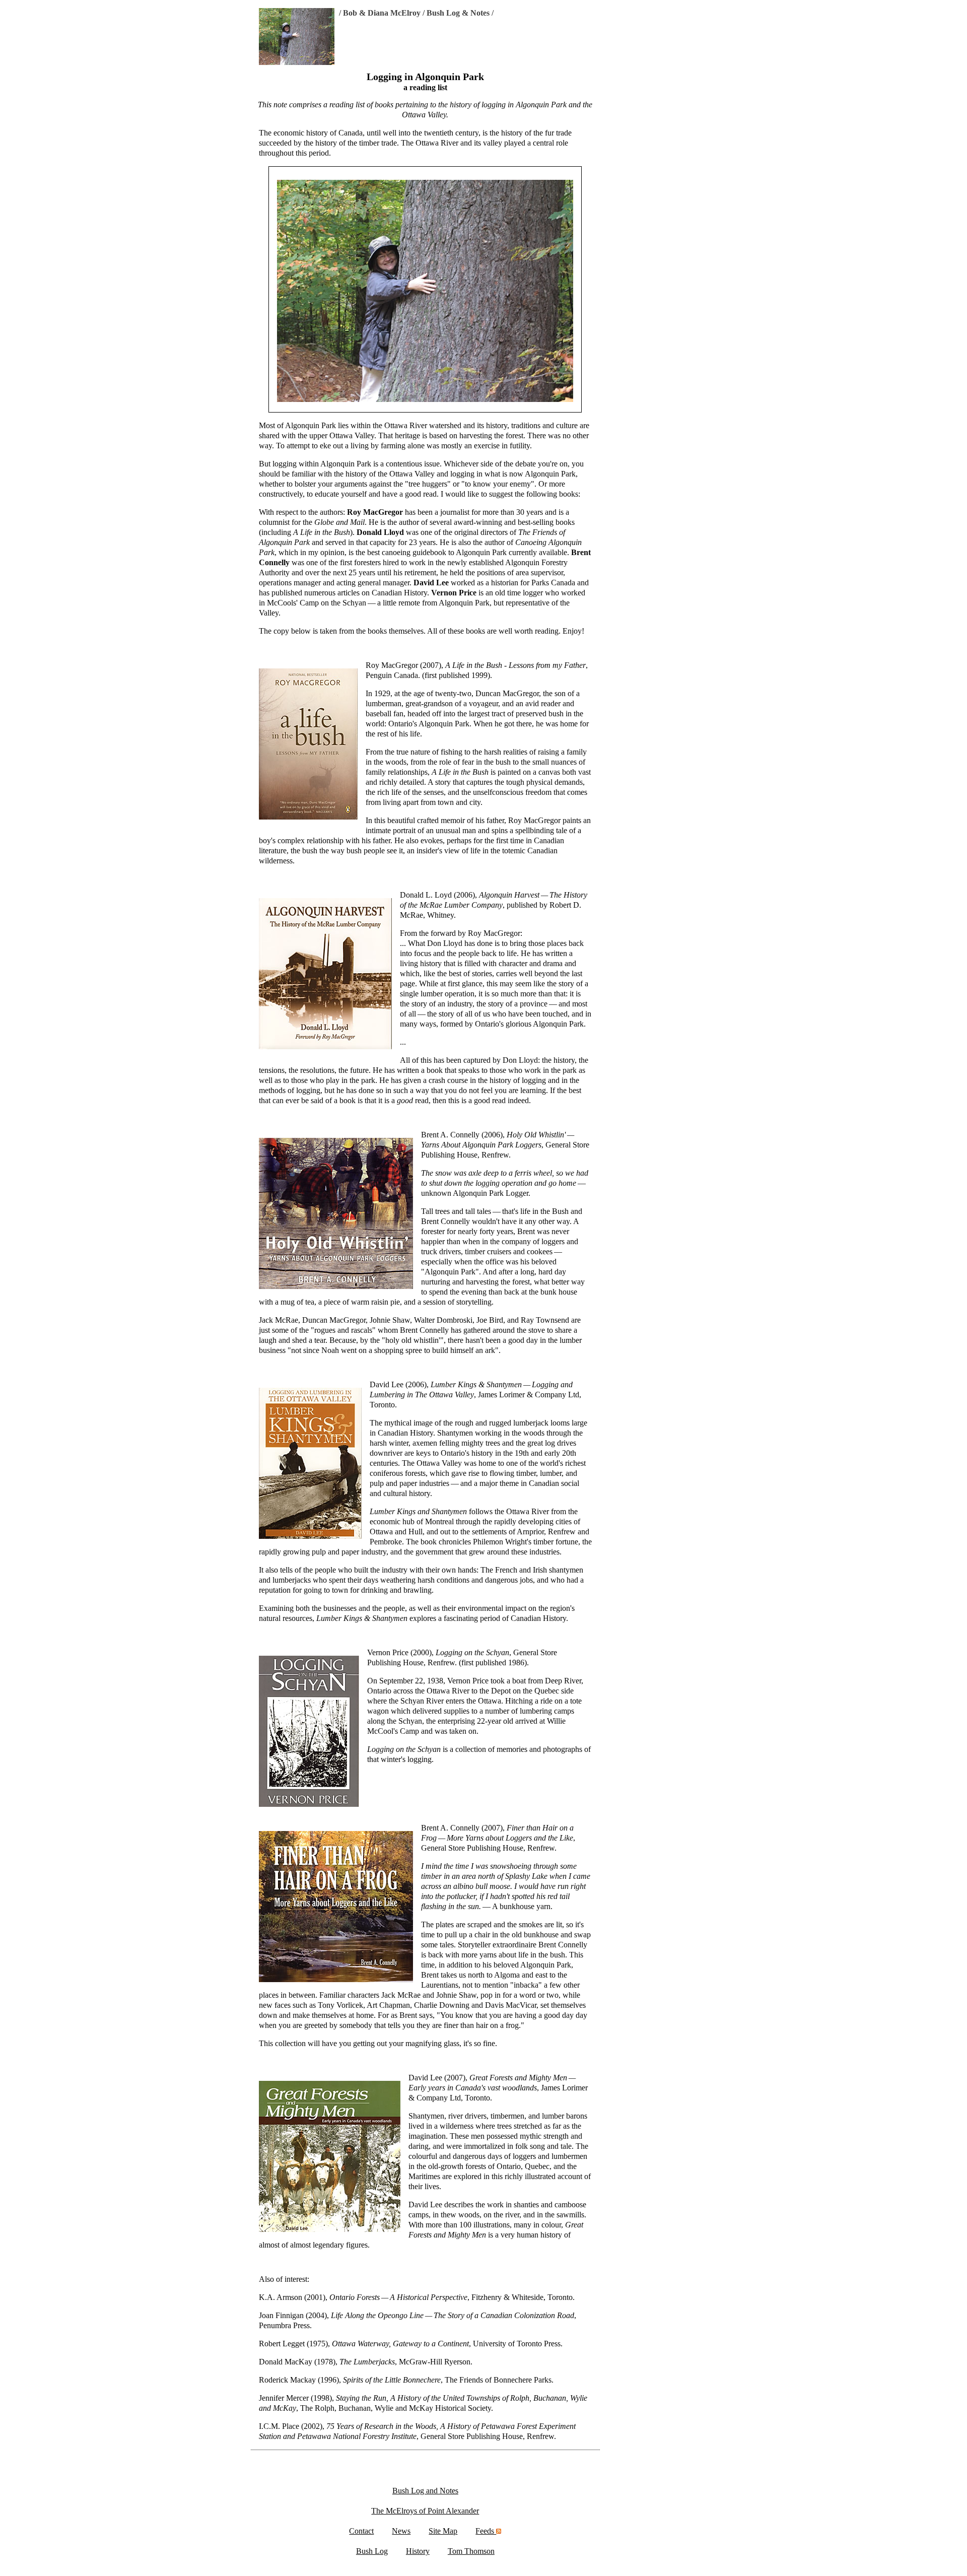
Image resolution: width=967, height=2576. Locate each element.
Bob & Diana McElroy (382, 13)
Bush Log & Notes (458, 13)
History (418, 2551)
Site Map (443, 2531)
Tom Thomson (471, 2551)
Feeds (486, 2531)
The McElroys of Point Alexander (425, 2511)
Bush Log (372, 2551)
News (401, 2531)
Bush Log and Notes (425, 2491)
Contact (361, 2531)
